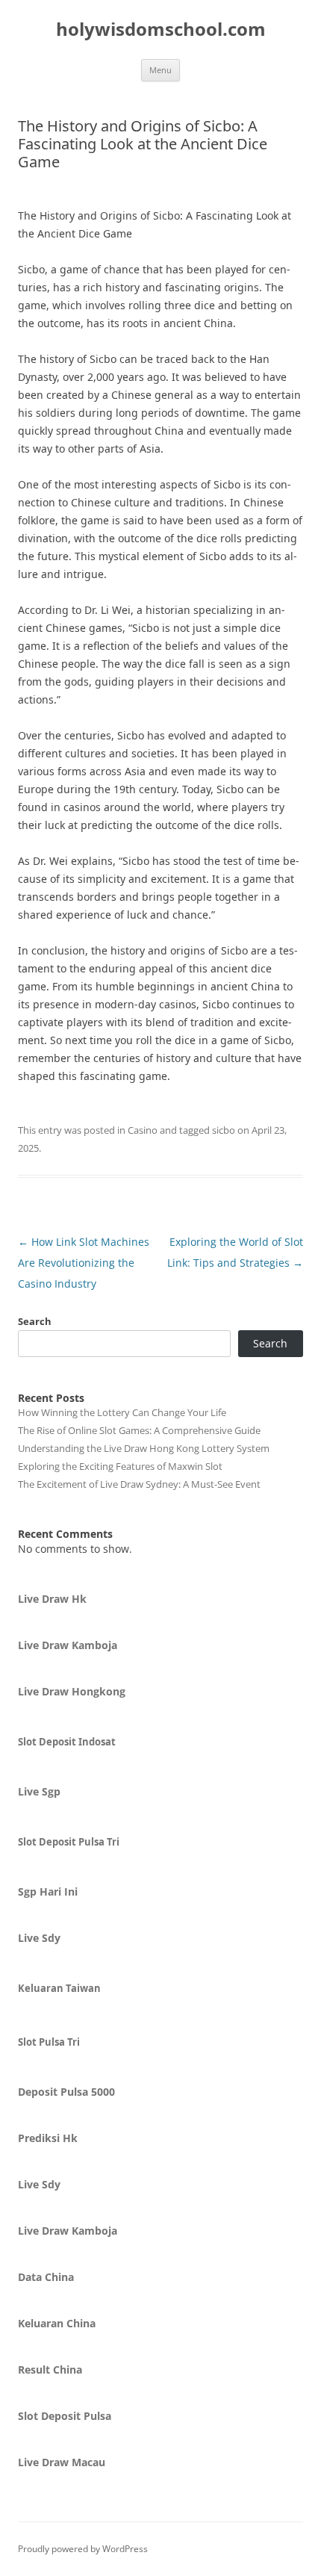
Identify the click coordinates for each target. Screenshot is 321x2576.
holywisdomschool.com (161, 30)
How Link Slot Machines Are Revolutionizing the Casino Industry (84, 1263)
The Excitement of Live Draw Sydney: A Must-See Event (139, 1484)
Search (35, 1321)
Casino (143, 1130)
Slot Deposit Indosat (67, 1742)
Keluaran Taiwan (59, 1988)
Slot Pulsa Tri (49, 2042)
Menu (160, 70)
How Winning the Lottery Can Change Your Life (122, 1412)
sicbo (224, 1130)
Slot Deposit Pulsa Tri (69, 1842)
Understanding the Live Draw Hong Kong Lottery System (144, 1448)
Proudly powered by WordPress (83, 2549)
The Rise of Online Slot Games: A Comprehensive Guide (139, 1430)
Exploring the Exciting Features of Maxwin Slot (120, 1466)
